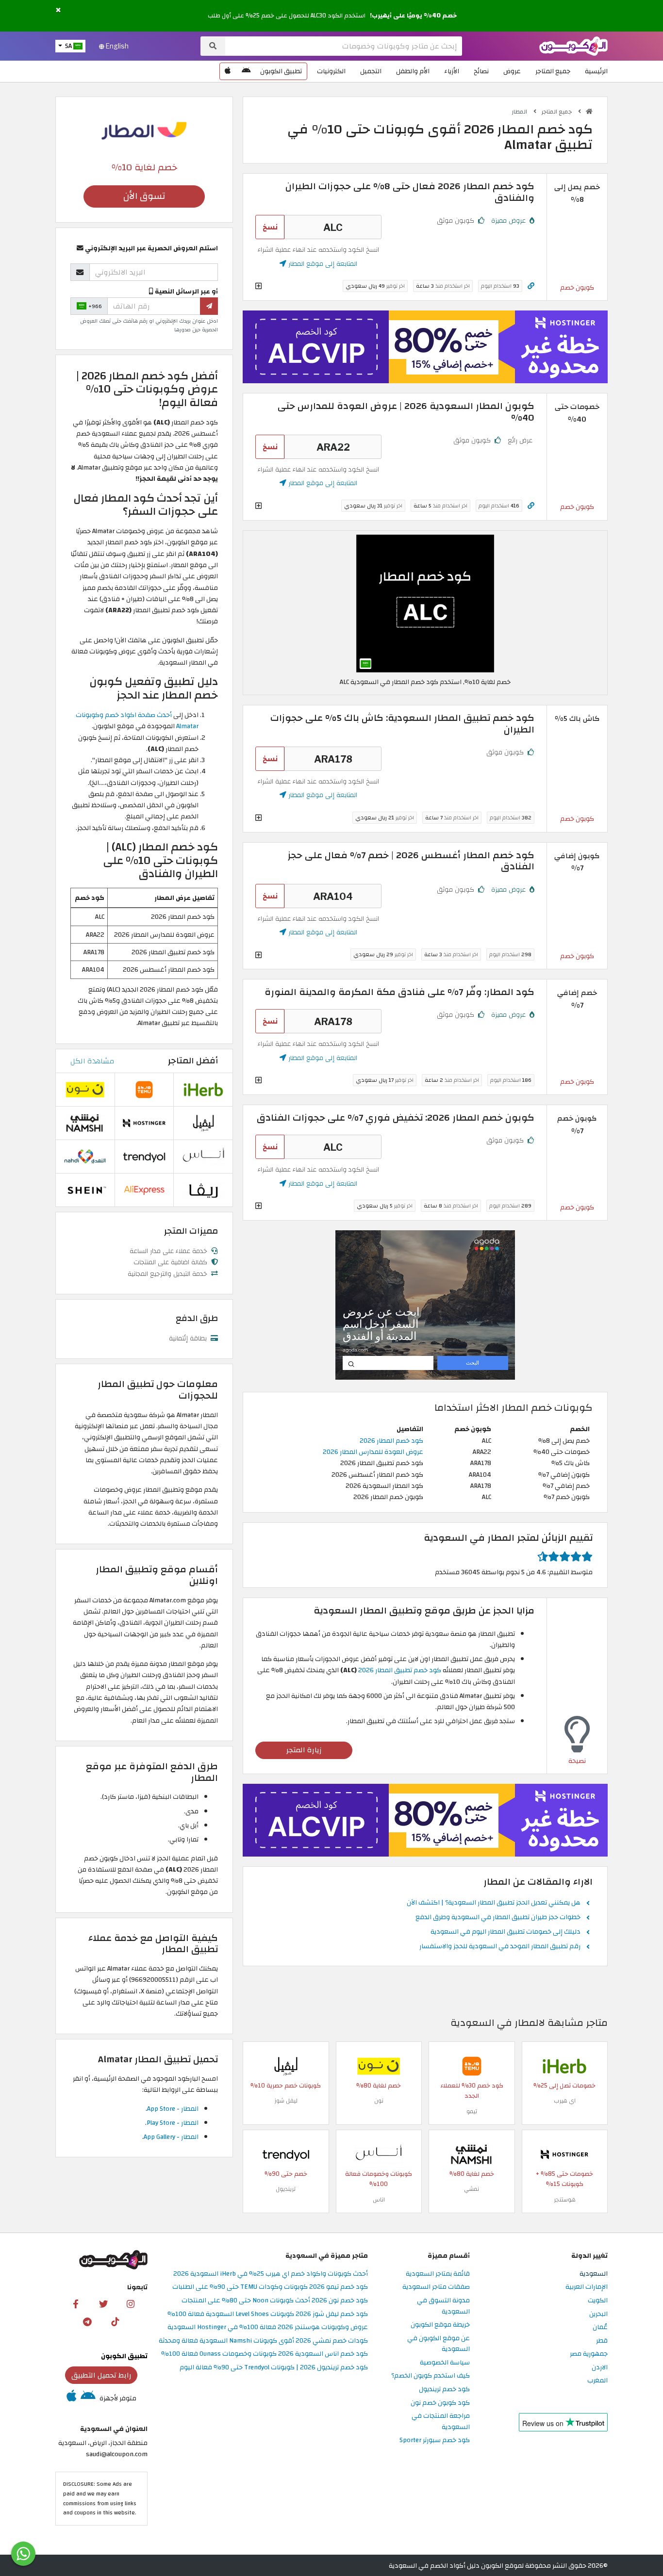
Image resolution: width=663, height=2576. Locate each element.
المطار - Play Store (173, 2123)
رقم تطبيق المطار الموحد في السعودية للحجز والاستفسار (500, 1947)
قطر (602, 2341)
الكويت (598, 2301)
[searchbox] (344, 46)
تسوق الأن (144, 196)
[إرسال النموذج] (209, 306)
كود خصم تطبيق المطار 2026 (400, 1670)
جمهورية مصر (589, 2354)
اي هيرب (565, 2101)
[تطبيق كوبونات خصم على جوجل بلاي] (246, 71)
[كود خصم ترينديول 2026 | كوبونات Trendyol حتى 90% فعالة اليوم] (286, 2154)
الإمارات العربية (587, 2287)
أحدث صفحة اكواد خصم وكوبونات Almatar (137, 720)
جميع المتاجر (553, 71)
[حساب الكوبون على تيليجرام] (87, 2321)
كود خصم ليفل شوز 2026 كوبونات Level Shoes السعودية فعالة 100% (268, 2314)
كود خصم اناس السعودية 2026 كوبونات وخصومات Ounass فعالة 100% (265, 2354)
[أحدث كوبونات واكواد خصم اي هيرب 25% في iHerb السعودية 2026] (564, 2065)
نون (379, 2101)
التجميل (371, 71)
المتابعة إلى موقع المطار (322, 264)
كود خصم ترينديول (444, 2389)
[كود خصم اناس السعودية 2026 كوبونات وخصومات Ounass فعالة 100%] (379, 2154)
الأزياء (452, 71)
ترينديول (286, 2189)
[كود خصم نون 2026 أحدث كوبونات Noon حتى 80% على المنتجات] (379, 2065)
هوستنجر (565, 2200)
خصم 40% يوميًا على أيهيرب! (413, 16)
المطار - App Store (173, 2109)
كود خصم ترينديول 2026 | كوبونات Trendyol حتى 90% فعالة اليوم (274, 2368)
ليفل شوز (286, 2101)
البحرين (598, 2314)
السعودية (594, 2274)
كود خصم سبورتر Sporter (435, 2440)
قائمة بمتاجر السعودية (438, 2274)
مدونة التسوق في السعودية (443, 2306)
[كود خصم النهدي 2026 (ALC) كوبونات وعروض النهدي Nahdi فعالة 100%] (85, 1156)
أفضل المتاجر (193, 1061)
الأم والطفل (413, 71)
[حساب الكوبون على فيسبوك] (76, 2303)
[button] (58, 10)
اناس (379, 2200)
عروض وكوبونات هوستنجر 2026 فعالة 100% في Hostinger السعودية (268, 2327)
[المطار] (144, 130)
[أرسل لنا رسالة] (23, 2554)
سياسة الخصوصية (445, 2363)
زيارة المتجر (304, 1750)
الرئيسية (596, 71)
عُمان (600, 2327)
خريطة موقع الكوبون (440, 2325)
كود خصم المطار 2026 (391, 1441)
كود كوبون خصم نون (440, 2403)
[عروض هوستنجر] (425, 347)
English (116, 46)
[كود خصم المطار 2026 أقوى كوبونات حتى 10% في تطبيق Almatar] (425, 603)
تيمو (472, 2111)
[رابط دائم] (531, 286)
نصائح (481, 71)
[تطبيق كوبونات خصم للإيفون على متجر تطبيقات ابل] (228, 71)
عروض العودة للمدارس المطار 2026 (373, 1452)
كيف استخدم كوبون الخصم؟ (431, 2376)
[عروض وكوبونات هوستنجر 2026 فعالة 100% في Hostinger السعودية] (564, 2154)
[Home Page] (573, 45)
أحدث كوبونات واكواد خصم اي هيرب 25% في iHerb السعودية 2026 (271, 2274)
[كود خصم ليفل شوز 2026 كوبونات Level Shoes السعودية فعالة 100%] (286, 2065)
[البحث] (213, 46)
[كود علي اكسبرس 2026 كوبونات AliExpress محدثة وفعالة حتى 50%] (144, 1189)
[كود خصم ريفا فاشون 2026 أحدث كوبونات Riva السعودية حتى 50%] (203, 1189)
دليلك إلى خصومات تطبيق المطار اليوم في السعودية (506, 1932)
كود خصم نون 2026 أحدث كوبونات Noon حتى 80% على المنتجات (275, 2301)
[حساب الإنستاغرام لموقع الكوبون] (131, 2303)
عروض (512, 71)
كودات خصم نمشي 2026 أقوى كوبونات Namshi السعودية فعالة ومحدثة (263, 2341)
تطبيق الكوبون (281, 71)
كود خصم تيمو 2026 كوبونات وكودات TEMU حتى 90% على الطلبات (270, 2287)
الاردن (600, 2368)
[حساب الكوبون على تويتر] (103, 2303)
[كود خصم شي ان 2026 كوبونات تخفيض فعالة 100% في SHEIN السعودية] (85, 1189)
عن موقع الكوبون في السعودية (439, 2344)
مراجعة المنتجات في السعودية (441, 2422)
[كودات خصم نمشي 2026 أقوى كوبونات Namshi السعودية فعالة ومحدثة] (472, 2154)
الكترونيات (331, 71)
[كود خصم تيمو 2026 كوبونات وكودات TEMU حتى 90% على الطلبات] (472, 2065)
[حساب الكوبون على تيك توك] (115, 2321)
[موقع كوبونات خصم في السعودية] (589, 112)
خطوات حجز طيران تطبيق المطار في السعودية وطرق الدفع (498, 1918)
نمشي (472, 2189)
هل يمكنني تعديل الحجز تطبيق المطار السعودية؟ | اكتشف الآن (494, 1903)
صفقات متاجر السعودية (436, 2287)
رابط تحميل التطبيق (101, 2375)
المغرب (597, 2381)
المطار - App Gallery (171, 2137)
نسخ (270, 227)
